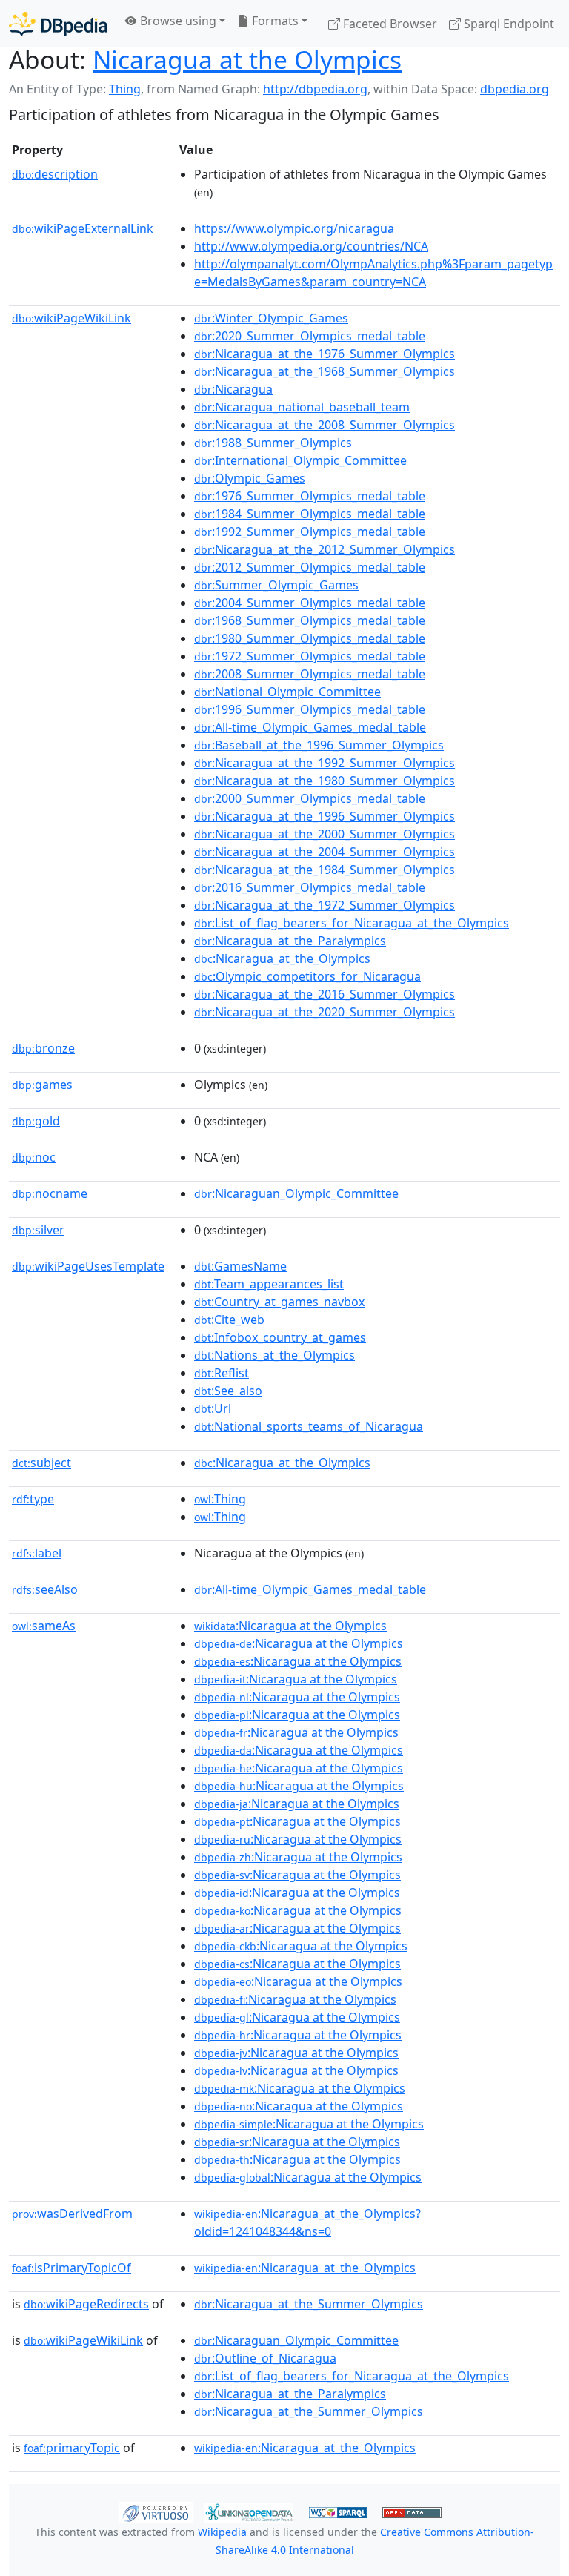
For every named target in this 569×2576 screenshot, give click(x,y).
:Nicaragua (233, 389)
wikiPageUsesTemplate (88, 1266)
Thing (125, 89)
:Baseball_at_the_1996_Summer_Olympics (319, 745)
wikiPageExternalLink (83, 228)
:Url (213, 1408)
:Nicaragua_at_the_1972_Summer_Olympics (325, 905)
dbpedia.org (515, 89)
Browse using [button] (177, 21)
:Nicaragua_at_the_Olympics (282, 958)
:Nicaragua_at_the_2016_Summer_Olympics (325, 994)
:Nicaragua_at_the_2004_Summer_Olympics (325, 852)
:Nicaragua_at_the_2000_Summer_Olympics (325, 834)
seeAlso (45, 1589)
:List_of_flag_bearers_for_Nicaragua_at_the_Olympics (352, 923)
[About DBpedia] (58, 23)
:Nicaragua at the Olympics (290, 1626)
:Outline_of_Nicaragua (265, 2358)
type (33, 1499)
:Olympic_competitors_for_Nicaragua (307, 976)
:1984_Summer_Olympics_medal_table (310, 514)
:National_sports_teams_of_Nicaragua (309, 1426)
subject (41, 1463)
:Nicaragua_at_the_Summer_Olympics (309, 2304)
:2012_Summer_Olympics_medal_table (310, 567)
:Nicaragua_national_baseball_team (302, 407)
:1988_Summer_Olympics (273, 443)
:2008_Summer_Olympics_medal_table (310, 674)
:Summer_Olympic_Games (276, 585)
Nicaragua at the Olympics (247, 59)
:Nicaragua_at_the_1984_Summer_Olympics (325, 870)
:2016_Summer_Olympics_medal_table (310, 887)
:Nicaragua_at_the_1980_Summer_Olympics (325, 781)
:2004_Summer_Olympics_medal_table (310, 603)
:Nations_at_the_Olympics (274, 1355)
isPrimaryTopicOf (71, 2268)
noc (34, 1157)
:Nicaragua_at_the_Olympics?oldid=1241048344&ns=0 (307, 2222)
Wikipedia (222, 2532)
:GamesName (240, 1266)
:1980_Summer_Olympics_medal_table (310, 638)
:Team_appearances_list (269, 1284)
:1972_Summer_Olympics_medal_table (310, 656)
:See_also (228, 1391)
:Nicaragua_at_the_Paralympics (290, 941)
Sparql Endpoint (508, 24)
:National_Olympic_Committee (287, 692)
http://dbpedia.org (315, 89)
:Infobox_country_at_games (280, 1337)
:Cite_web (229, 1320)
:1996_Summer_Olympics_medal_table (310, 709)
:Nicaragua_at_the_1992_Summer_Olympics (325, 763)
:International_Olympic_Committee (300, 460)
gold (36, 1121)
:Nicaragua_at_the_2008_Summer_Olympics (325, 425)
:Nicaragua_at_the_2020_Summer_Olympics (325, 1012)
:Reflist (222, 1373)
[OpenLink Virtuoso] (156, 2512)
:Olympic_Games (250, 478)
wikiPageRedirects (86, 2304)
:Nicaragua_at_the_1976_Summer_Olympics (325, 354)
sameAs (44, 1626)
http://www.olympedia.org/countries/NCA (311, 246)
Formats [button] (274, 21)
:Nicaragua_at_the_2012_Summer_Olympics (325, 549)
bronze (43, 1048)
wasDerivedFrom (72, 2214)
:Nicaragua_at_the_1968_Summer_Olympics (325, 371)
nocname (50, 1193)
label (37, 1553)
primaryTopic (72, 2448)
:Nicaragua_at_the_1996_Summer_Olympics (325, 816)
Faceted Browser (389, 24)
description (55, 174)
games (42, 1085)
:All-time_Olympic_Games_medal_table (310, 727)
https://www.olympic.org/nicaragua (294, 228)
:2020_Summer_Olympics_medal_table (310, 336)
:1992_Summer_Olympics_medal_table (310, 532)
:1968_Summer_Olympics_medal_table (310, 620)
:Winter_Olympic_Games (271, 318)
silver (38, 1230)
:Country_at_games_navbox (279, 1302)
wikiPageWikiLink (71, 318)
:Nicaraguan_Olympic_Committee (296, 1193)
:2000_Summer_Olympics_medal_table (310, 798)
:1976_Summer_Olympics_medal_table (310, 496)
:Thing (220, 1499)
